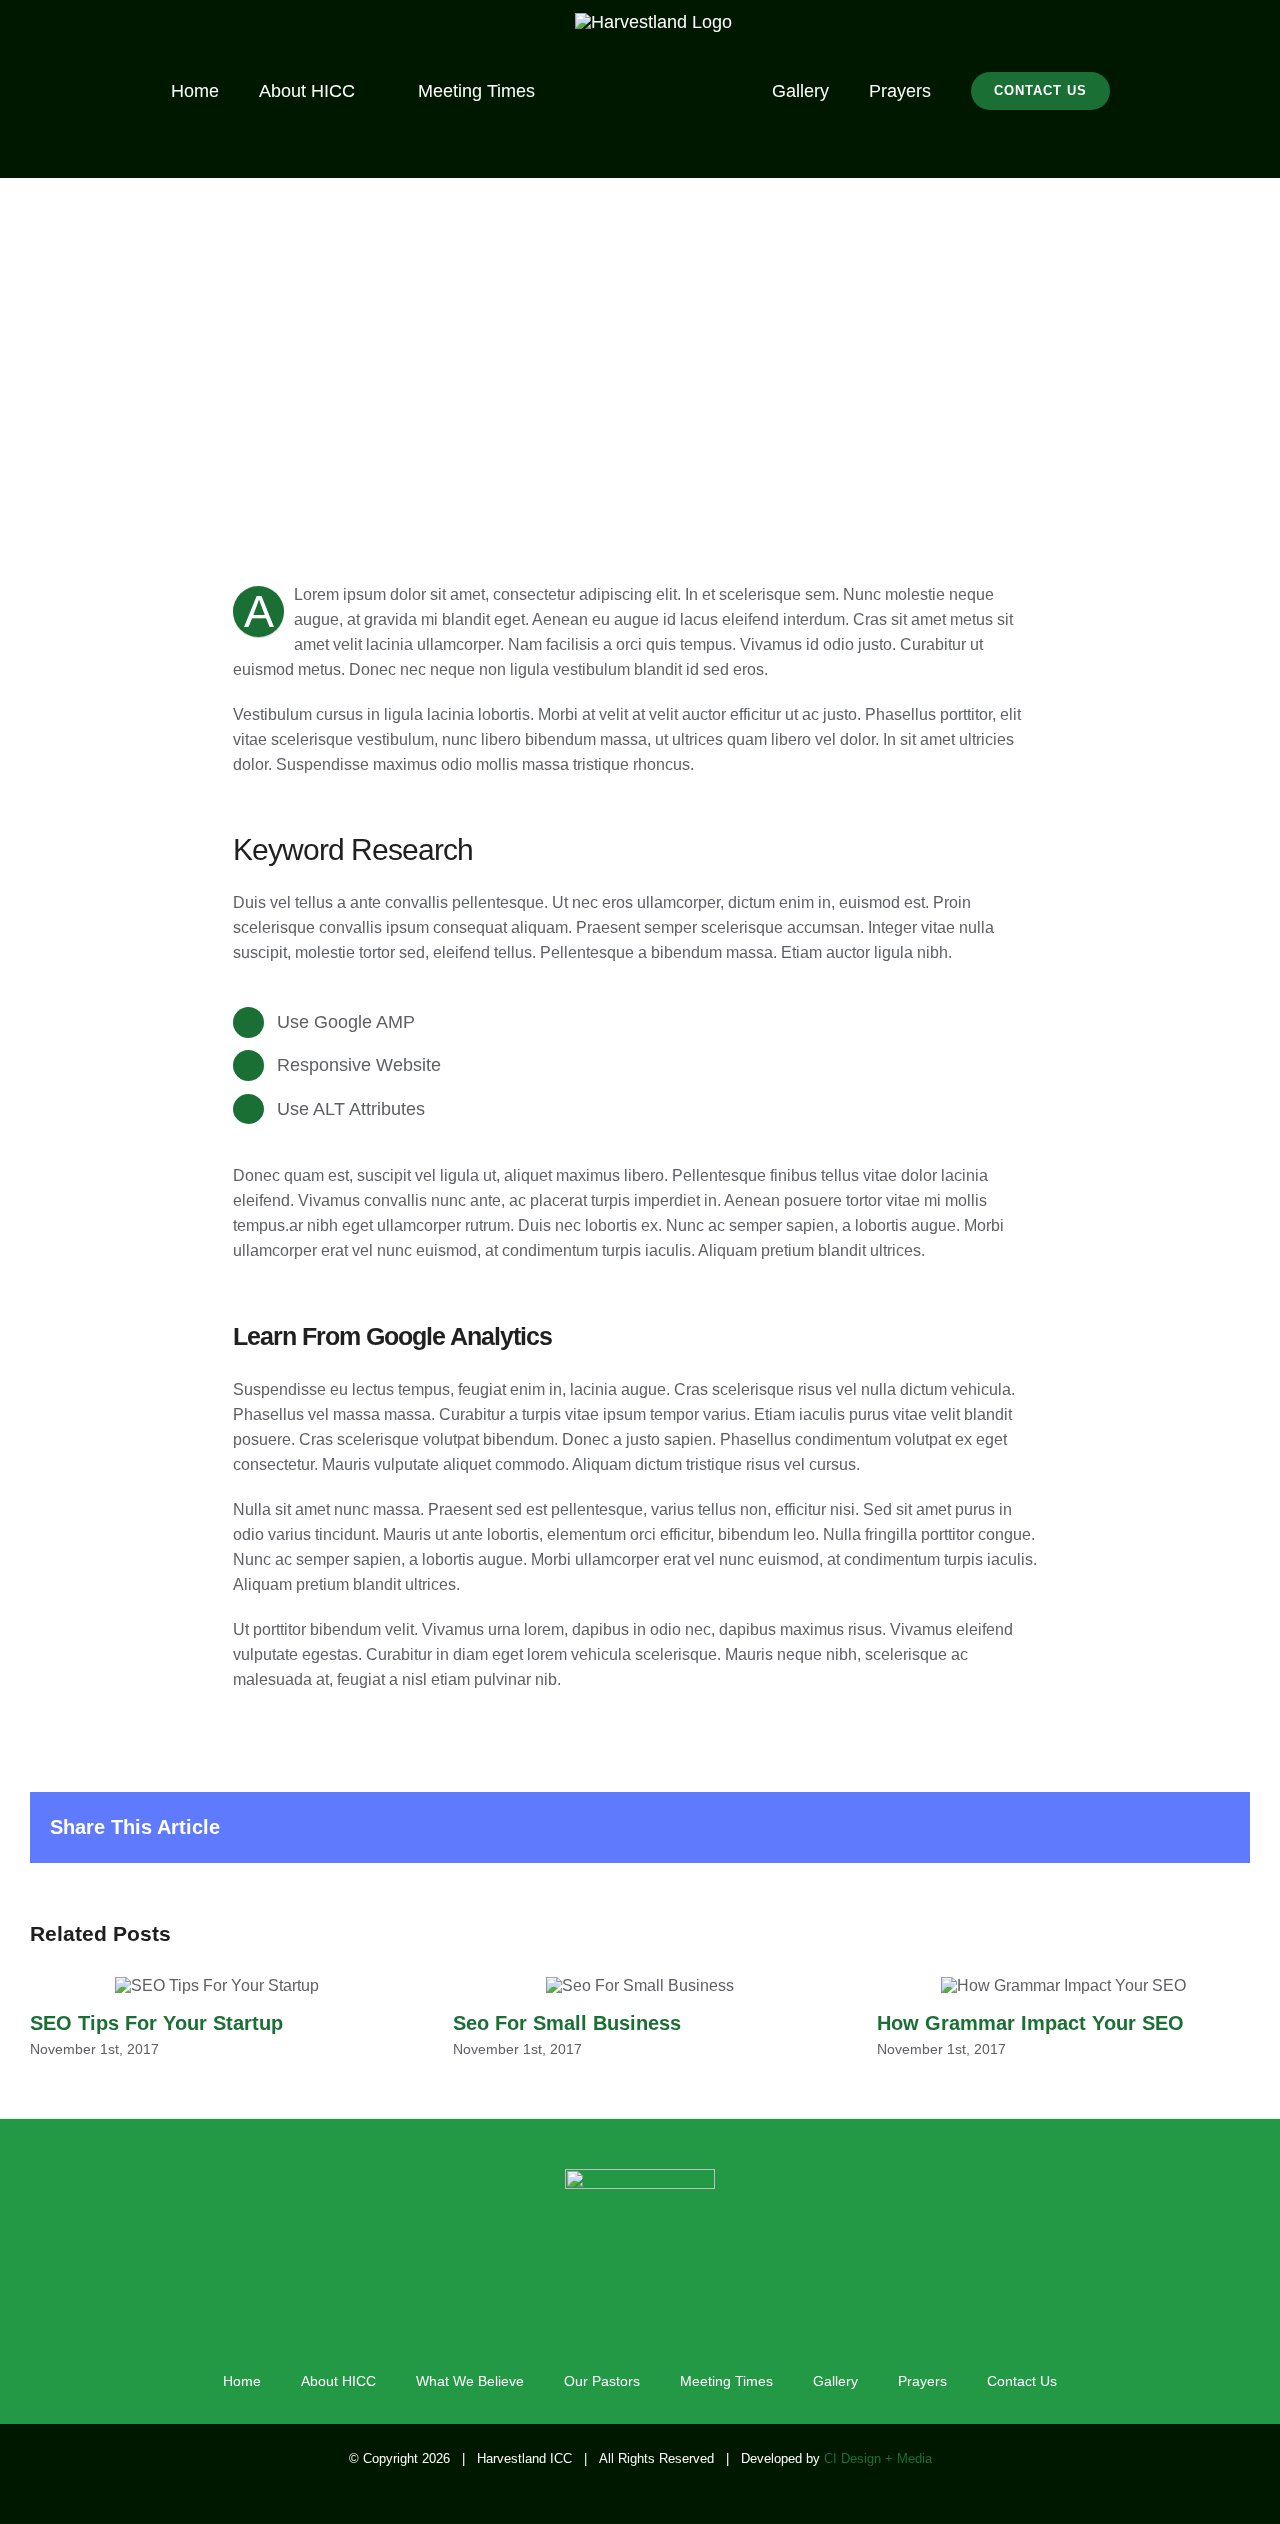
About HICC (338, 2381)
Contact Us (1022, 2381)
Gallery (835, 2381)
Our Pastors (602, 2381)
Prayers (922, 2381)
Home (242, 2381)
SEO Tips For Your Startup (216, 1986)
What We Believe (470, 2381)
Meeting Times (726, 2381)
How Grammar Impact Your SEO (1063, 1986)
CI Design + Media (878, 2458)
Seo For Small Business (639, 1986)
